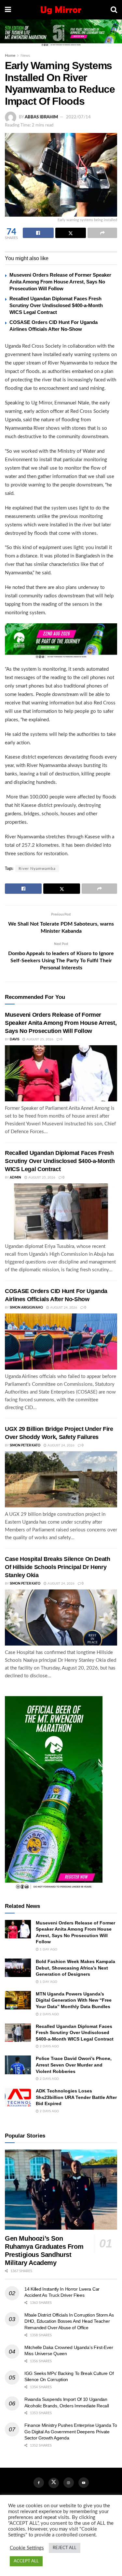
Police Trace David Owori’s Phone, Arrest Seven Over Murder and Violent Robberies (74, 2065)
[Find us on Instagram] (69, 2483)
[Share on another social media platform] (102, 233)
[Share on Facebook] (38, 233)
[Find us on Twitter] (54, 2483)
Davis (14, 1039)
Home (10, 55)
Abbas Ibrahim (41, 117)
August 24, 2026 (63, 1308)
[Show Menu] (8, 10)
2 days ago (49, 2014)
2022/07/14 (78, 117)
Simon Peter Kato (25, 1445)
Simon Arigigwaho (26, 1308)
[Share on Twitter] (71, 233)
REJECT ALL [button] (65, 2548)
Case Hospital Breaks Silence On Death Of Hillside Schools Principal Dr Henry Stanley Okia (58, 1567)
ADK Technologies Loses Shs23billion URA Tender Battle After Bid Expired (76, 2097)
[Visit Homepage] (61, 10)
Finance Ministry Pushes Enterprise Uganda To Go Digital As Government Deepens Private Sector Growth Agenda (71, 2432)
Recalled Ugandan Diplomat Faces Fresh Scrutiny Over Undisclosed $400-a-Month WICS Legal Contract (56, 305)
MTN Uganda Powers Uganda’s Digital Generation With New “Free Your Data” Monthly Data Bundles (74, 2000)
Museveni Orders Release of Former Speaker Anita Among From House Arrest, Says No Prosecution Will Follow (60, 282)
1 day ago (48, 1949)
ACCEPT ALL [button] (26, 2561)
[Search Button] (114, 10)
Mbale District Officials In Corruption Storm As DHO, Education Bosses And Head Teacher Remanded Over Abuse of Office (69, 2321)
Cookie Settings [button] (27, 2548)
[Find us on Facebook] (39, 2483)
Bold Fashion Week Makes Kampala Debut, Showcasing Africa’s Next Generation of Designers (75, 1968)
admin (15, 1178)
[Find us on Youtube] (84, 2483)
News (25, 55)
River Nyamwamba (37, 869)
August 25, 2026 (39, 1039)
